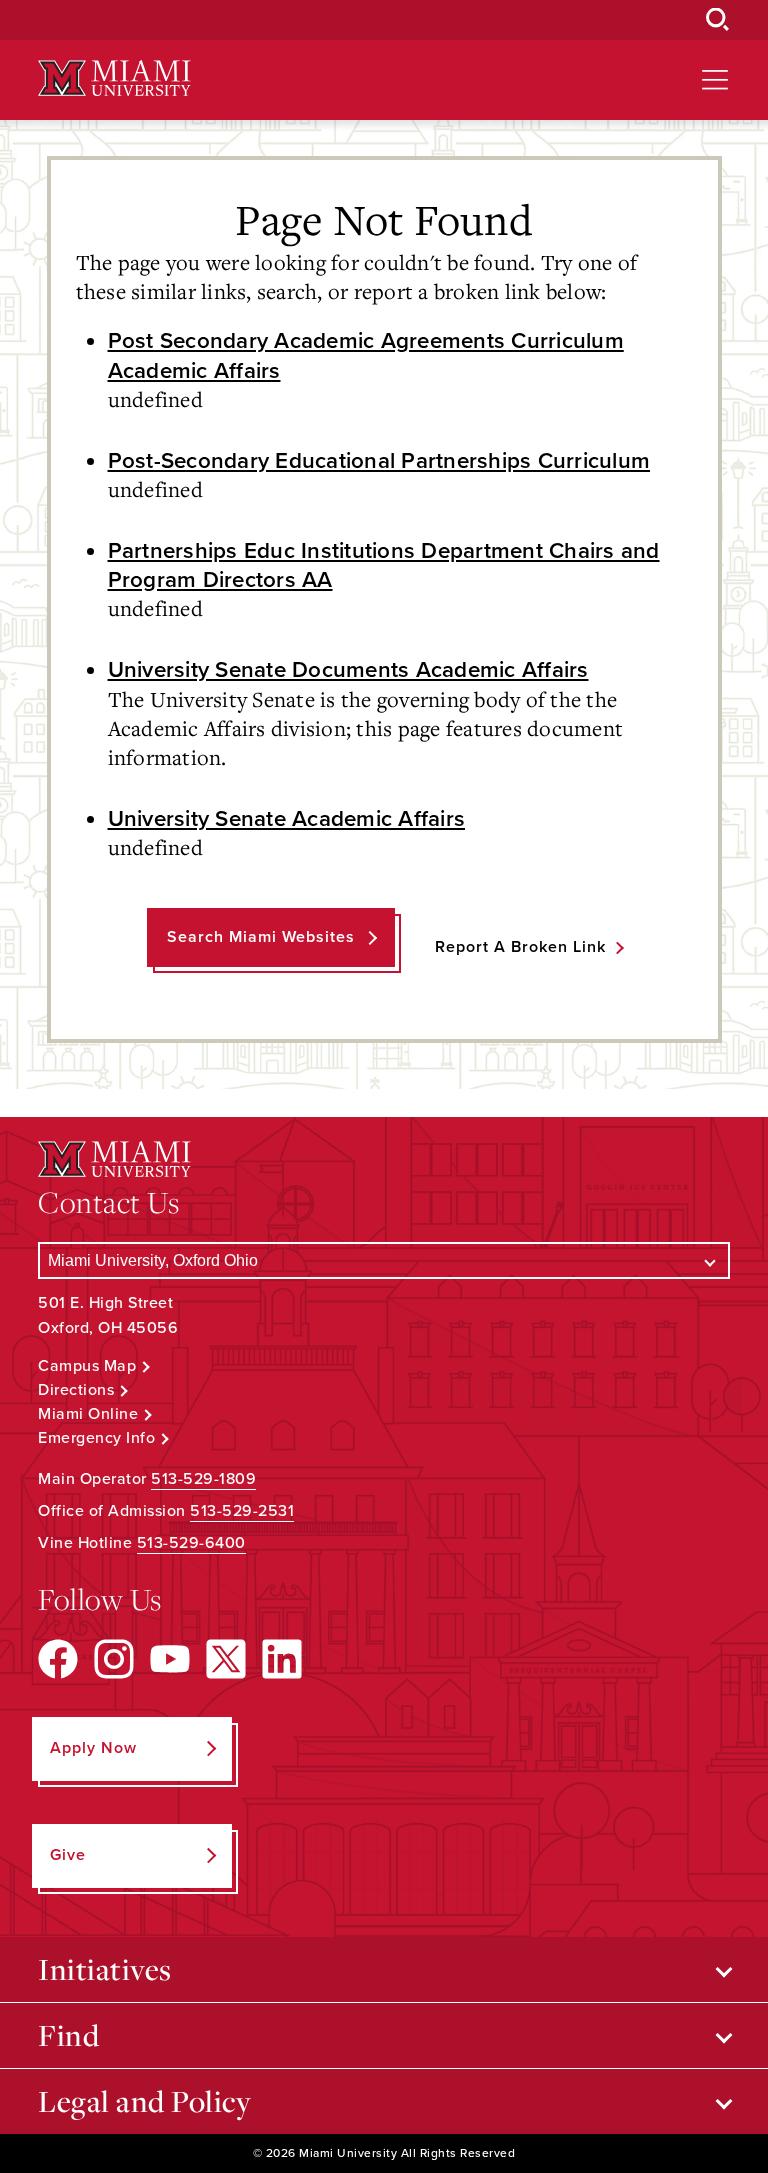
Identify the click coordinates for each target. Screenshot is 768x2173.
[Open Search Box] (718, 20)
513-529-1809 (203, 1479)
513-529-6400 (191, 1543)
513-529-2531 (242, 1511)
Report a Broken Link (520, 947)
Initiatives (105, 1969)
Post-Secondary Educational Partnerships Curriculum (379, 460)
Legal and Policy (144, 2101)
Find (68, 2035)
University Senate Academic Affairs (287, 818)
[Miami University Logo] (114, 78)
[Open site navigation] (715, 80)
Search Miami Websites (261, 937)
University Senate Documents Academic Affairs (348, 669)
